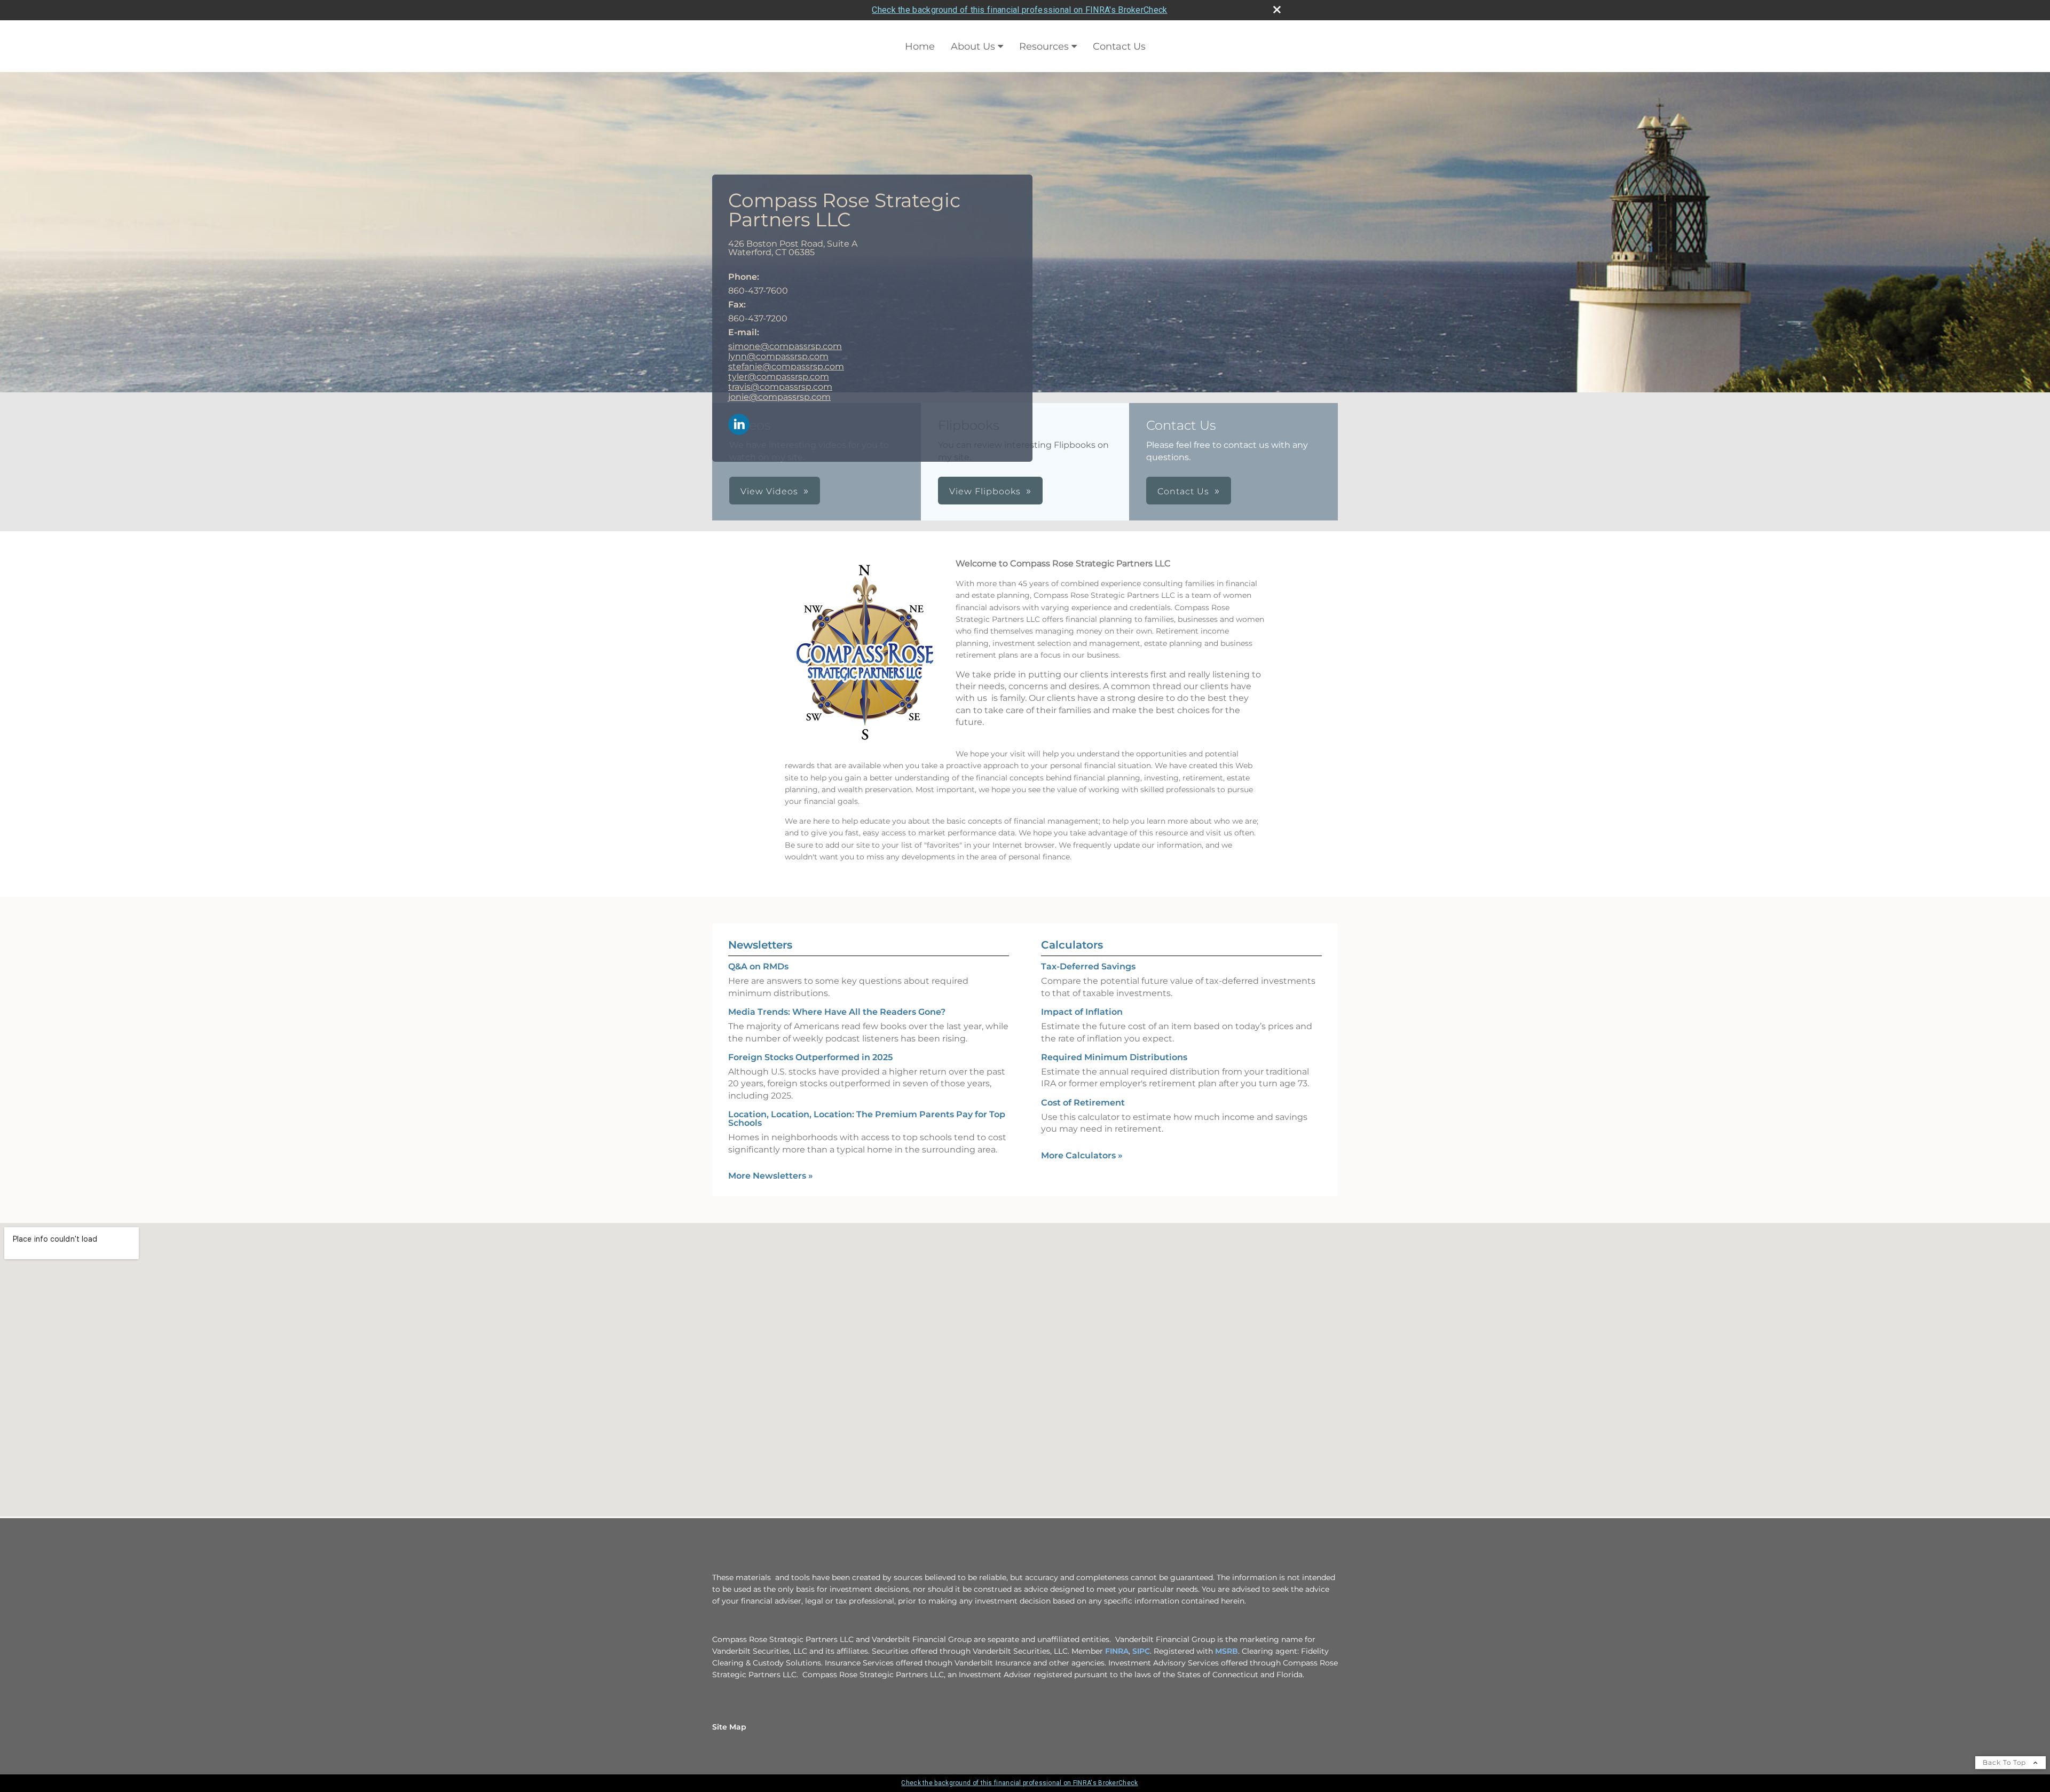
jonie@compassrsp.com (779, 397)
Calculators (1072, 945)
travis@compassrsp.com (780, 387)
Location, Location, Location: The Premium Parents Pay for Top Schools (867, 1119)
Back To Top (2005, 1762)
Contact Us (1119, 46)
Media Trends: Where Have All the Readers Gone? (837, 1012)
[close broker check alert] (1277, 10)
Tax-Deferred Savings (1088, 966)
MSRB (1227, 1651)
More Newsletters (771, 1176)
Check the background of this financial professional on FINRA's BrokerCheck (1019, 10)
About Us (973, 46)
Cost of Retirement (1083, 1103)
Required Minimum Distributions (1114, 1057)
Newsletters (760, 945)
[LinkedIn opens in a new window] (739, 425)
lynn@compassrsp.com (778, 356)
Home (920, 46)
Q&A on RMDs (758, 966)
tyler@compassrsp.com (779, 377)
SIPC (1141, 1651)
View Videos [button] (769, 491)
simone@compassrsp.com (785, 346)
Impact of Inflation (1082, 1012)
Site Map (729, 1727)
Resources (1044, 46)
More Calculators (1082, 1155)
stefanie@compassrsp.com (786, 366)
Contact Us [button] (1183, 491)
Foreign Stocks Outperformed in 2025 (810, 1057)
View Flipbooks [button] (985, 491)
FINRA (1117, 1651)
